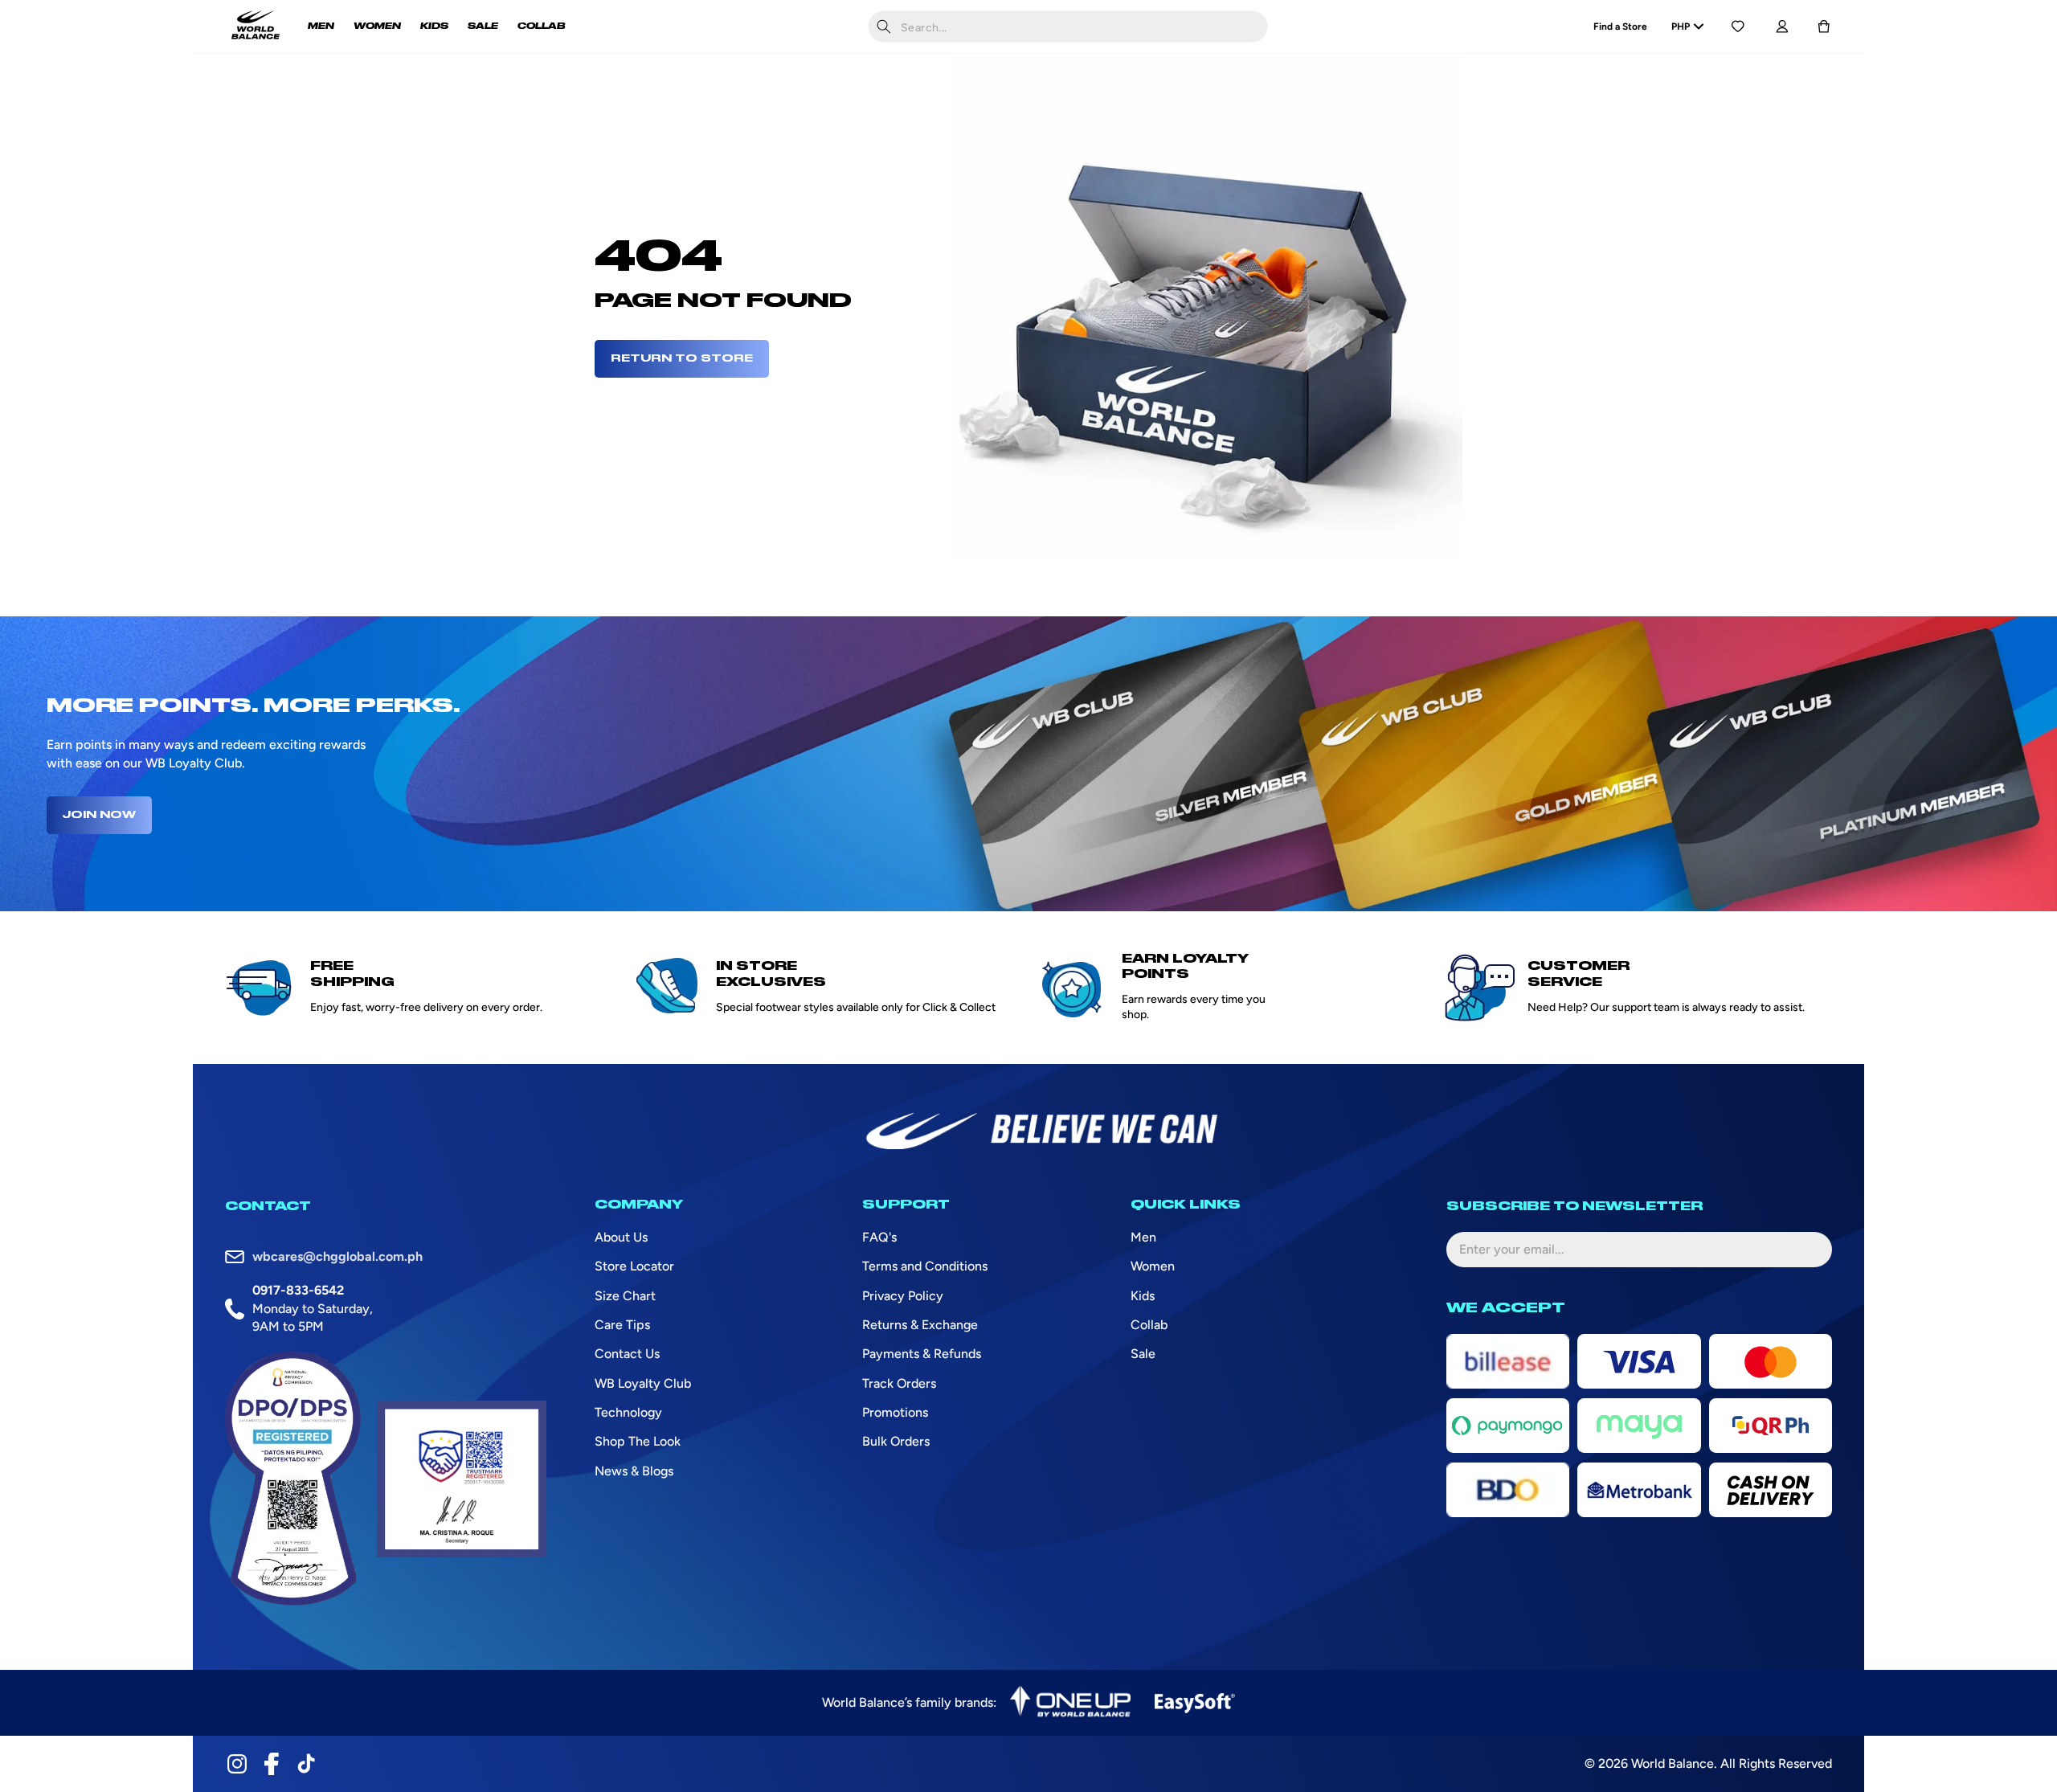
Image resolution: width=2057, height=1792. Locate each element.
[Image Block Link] (1070, 1703)
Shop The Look (638, 1441)
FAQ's (879, 1237)
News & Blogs (634, 1471)
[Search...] (884, 27)
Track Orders (899, 1383)
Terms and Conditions (925, 1266)
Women (1153, 1266)
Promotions (895, 1412)
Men (1143, 1237)
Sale (1143, 1354)
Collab (1149, 1325)
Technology (628, 1412)
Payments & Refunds (922, 1354)
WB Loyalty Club (643, 1383)
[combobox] (1068, 27)
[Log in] (1782, 27)
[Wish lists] (1738, 27)
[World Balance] (256, 27)
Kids (1143, 1296)
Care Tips (622, 1325)
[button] (1824, 27)
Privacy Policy (903, 1296)
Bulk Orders (896, 1441)
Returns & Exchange (920, 1325)
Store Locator (634, 1266)
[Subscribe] (1807, 1250)
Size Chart (625, 1296)
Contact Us (627, 1354)
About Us (621, 1237)
